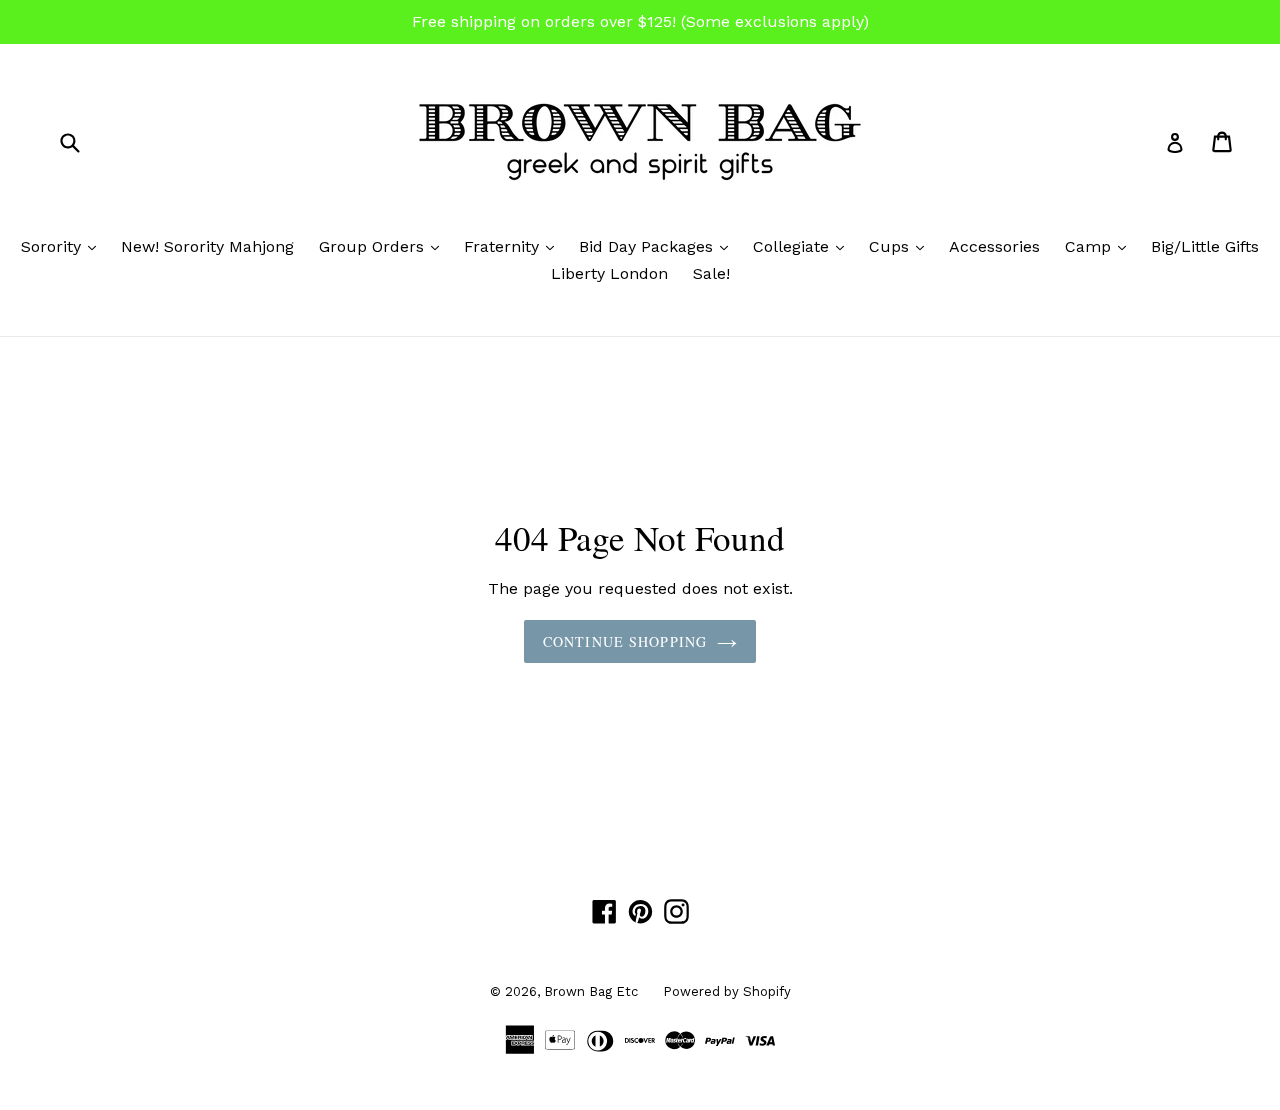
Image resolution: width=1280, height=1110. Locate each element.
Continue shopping (625, 641)
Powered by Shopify (727, 991)
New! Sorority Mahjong (207, 246)
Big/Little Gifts (1205, 246)
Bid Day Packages (658, 246)
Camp (1100, 246)
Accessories (994, 246)
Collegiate (803, 246)
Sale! (711, 273)
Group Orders (384, 246)
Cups (901, 246)
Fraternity (514, 246)
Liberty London (609, 273)
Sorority (63, 246)
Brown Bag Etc (591, 991)
